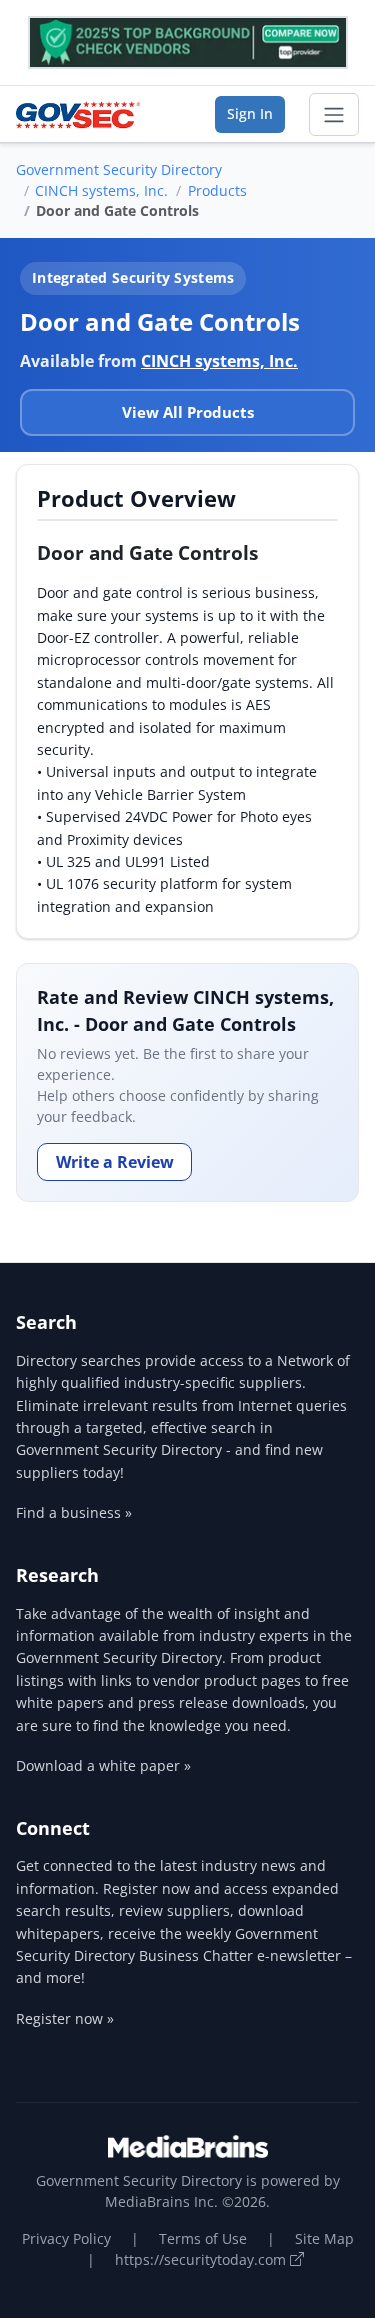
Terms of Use (203, 2238)
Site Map (324, 2238)
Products (217, 190)
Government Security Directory (119, 169)
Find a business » (74, 1512)
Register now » (65, 2018)
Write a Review (115, 1162)
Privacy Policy (66, 2238)
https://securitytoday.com (202, 2259)
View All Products (188, 412)
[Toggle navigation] (334, 115)
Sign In (250, 113)
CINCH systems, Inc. (101, 190)
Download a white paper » (103, 1765)
